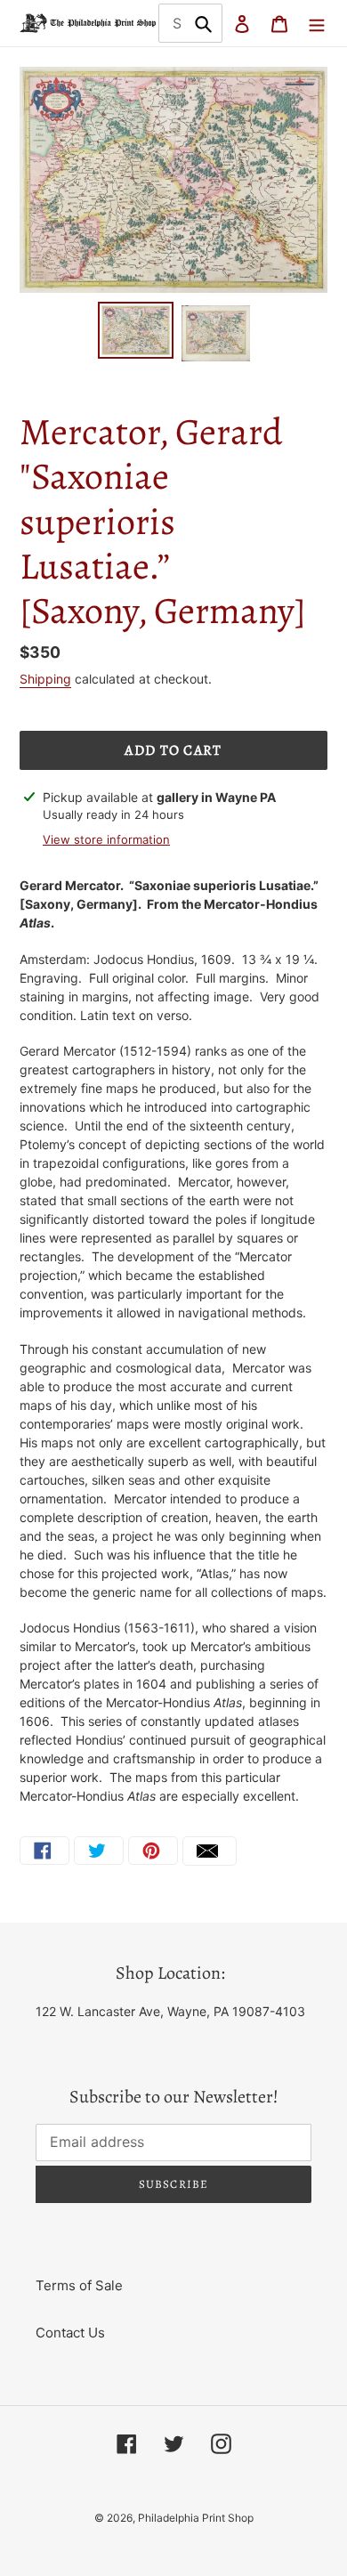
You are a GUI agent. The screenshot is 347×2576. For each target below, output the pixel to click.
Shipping (45, 679)
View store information (106, 839)
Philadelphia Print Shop (196, 2518)
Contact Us (70, 2333)
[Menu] (317, 24)
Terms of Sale (79, 2285)
